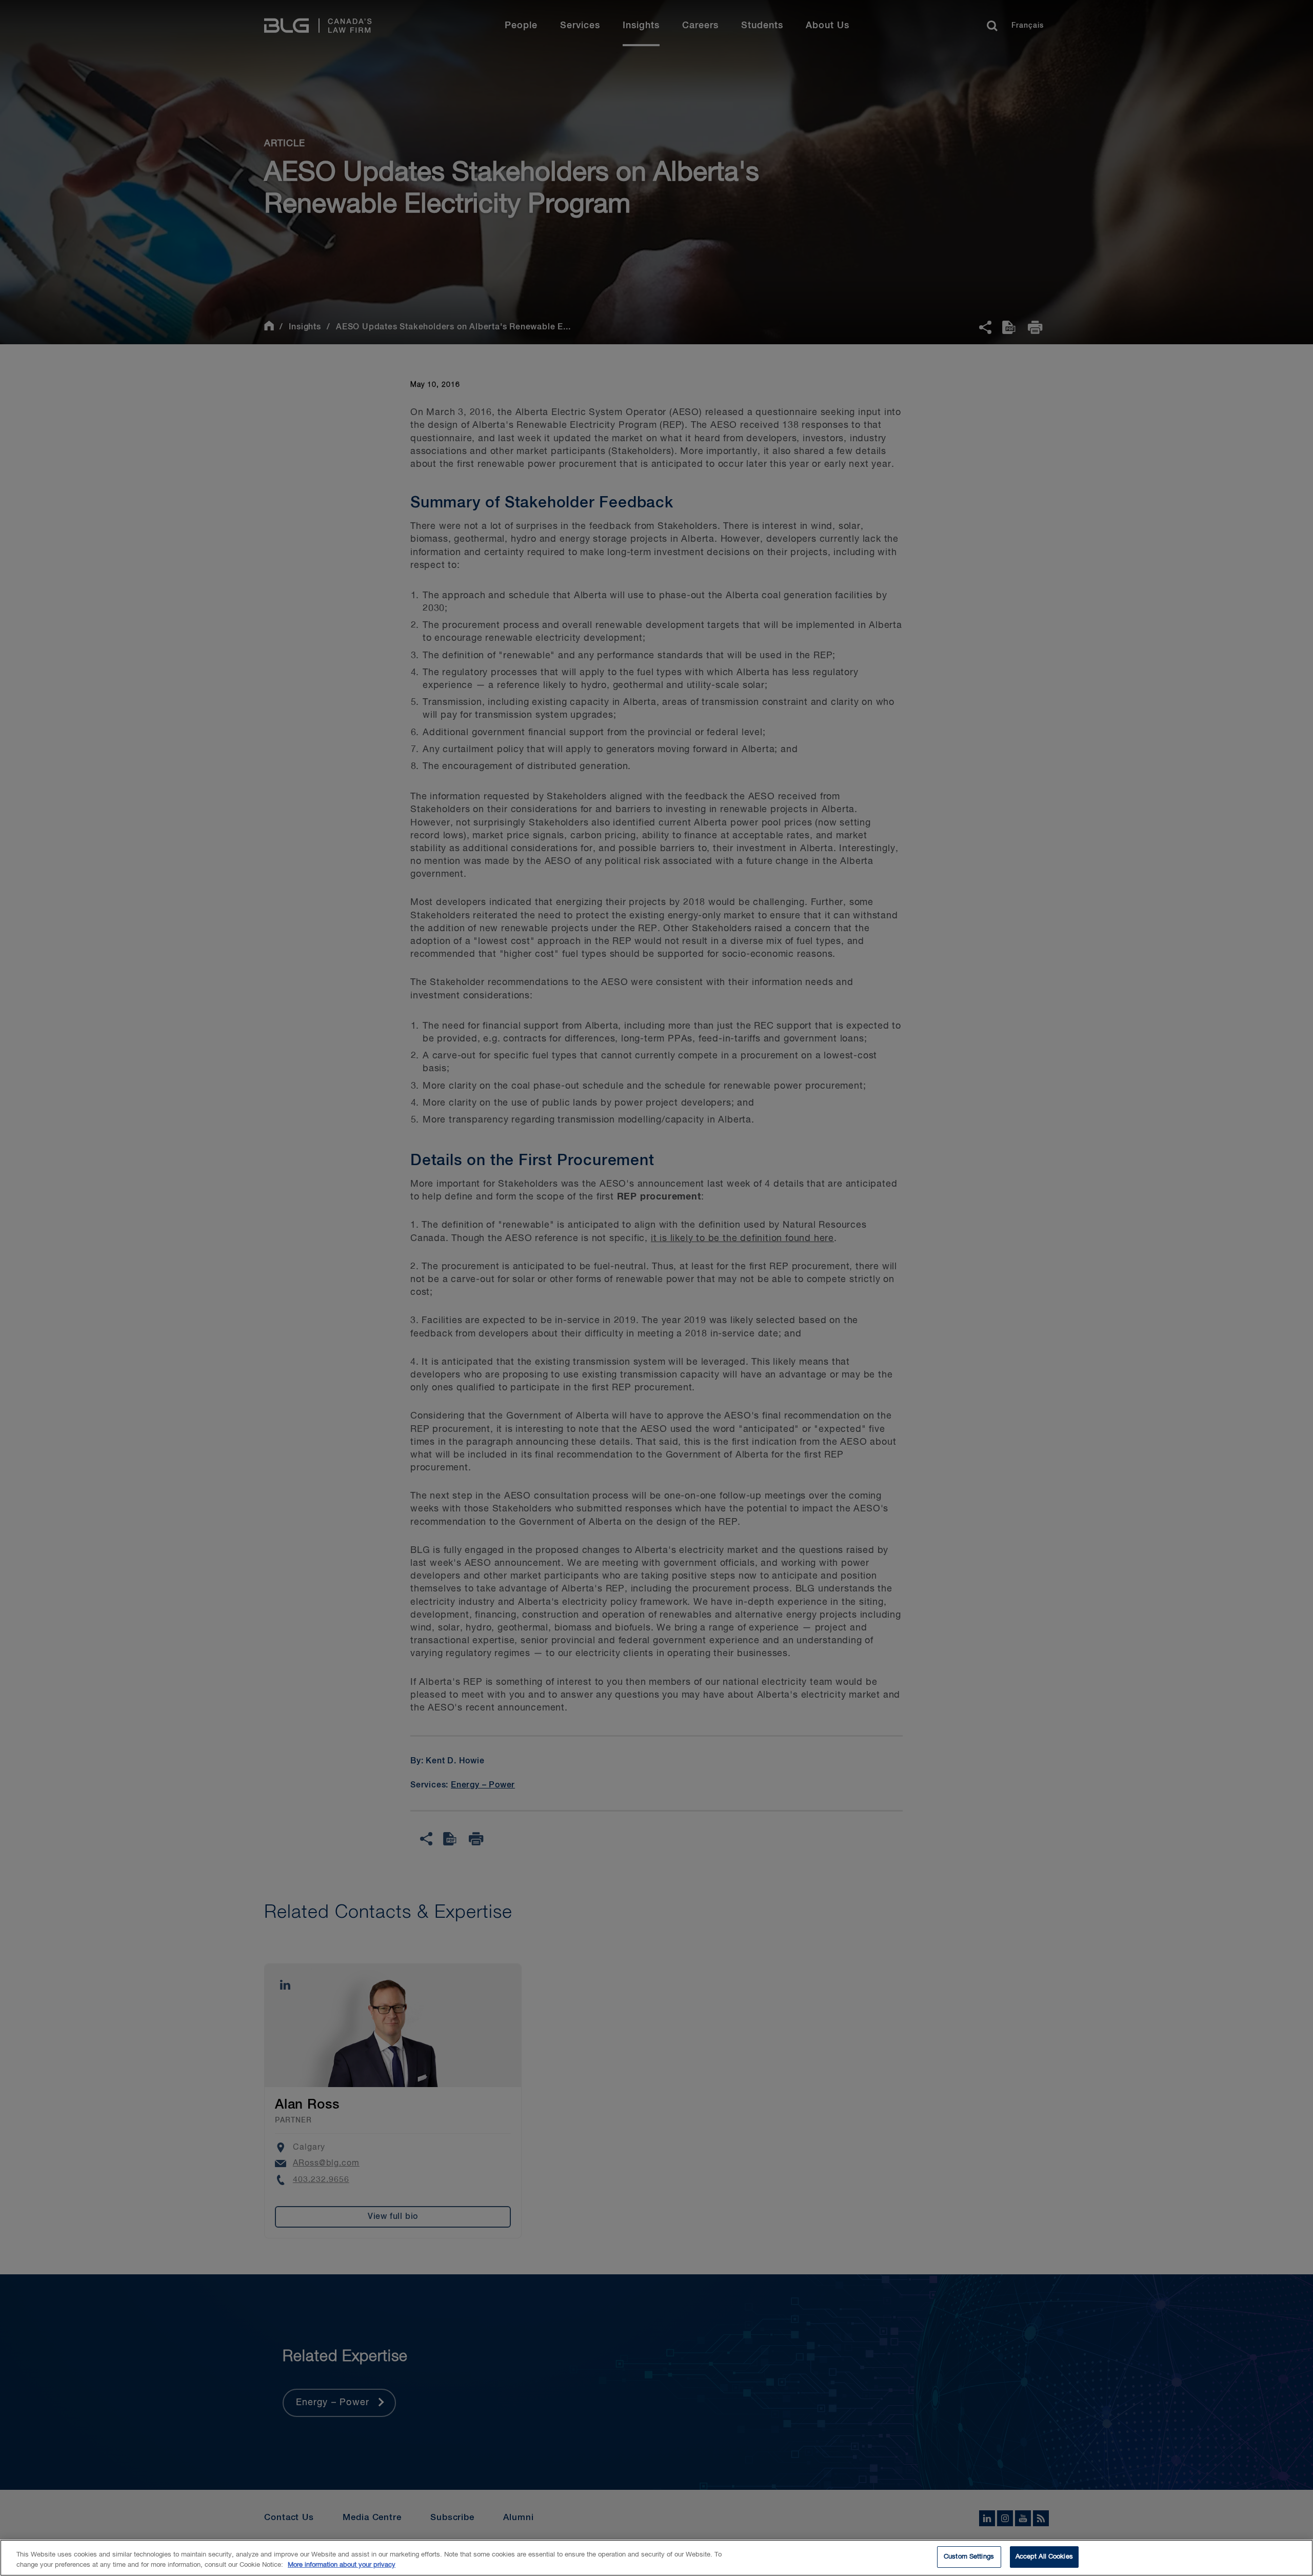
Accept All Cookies (1044, 2557)
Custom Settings (969, 2557)
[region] (656, 2558)
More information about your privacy (342, 2565)
